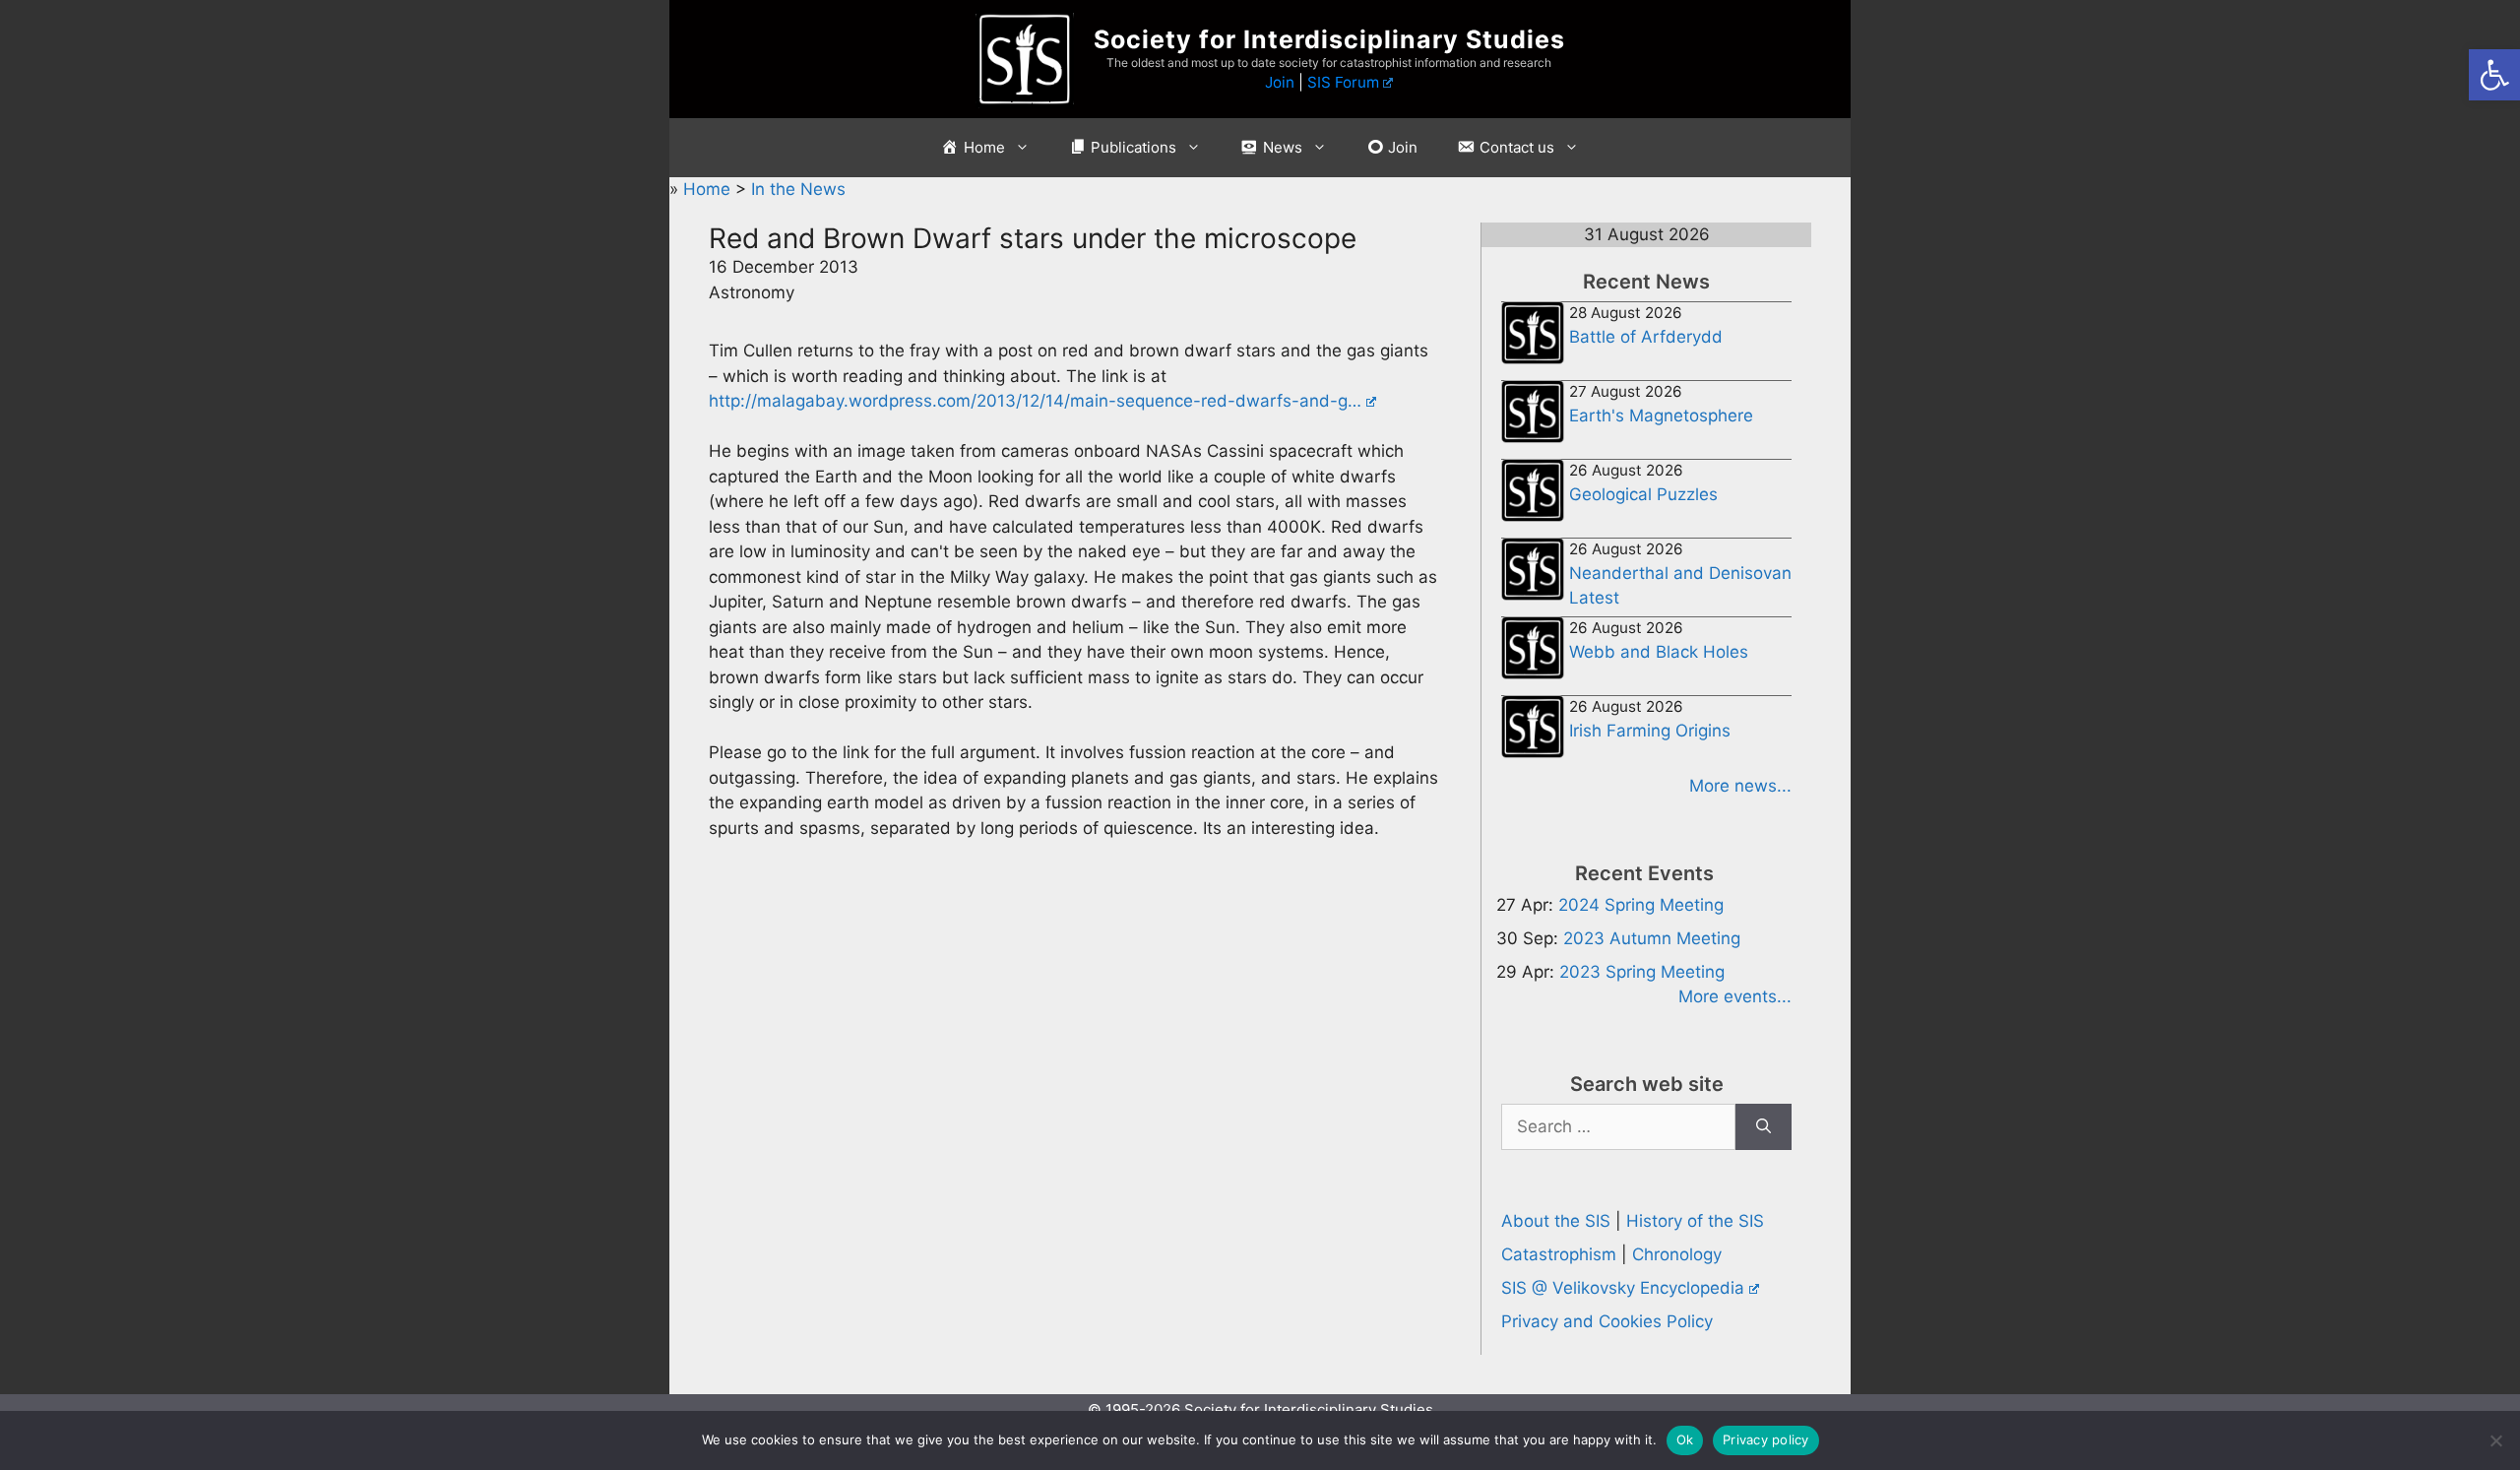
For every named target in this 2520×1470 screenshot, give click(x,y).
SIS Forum (1343, 82)
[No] (2495, 1440)
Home (709, 189)
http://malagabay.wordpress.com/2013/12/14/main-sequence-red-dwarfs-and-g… (1035, 401)
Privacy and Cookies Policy (1607, 1321)
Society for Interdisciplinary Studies (1329, 39)
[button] (2494, 75)
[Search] (1764, 1127)
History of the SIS (1695, 1221)
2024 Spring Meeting (1641, 905)
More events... (1735, 996)
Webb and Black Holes (1659, 652)
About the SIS (1556, 1221)
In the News (798, 189)
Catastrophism (1559, 1254)
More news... (1740, 786)
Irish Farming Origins (1650, 731)
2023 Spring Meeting (1642, 972)
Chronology (1677, 1254)
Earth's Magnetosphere (1661, 415)
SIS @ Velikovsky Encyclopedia (1623, 1288)
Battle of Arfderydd (1646, 337)
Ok (1685, 1439)
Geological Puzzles (1643, 494)
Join (1280, 82)
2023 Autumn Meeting (1652, 938)
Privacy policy (1766, 1439)
